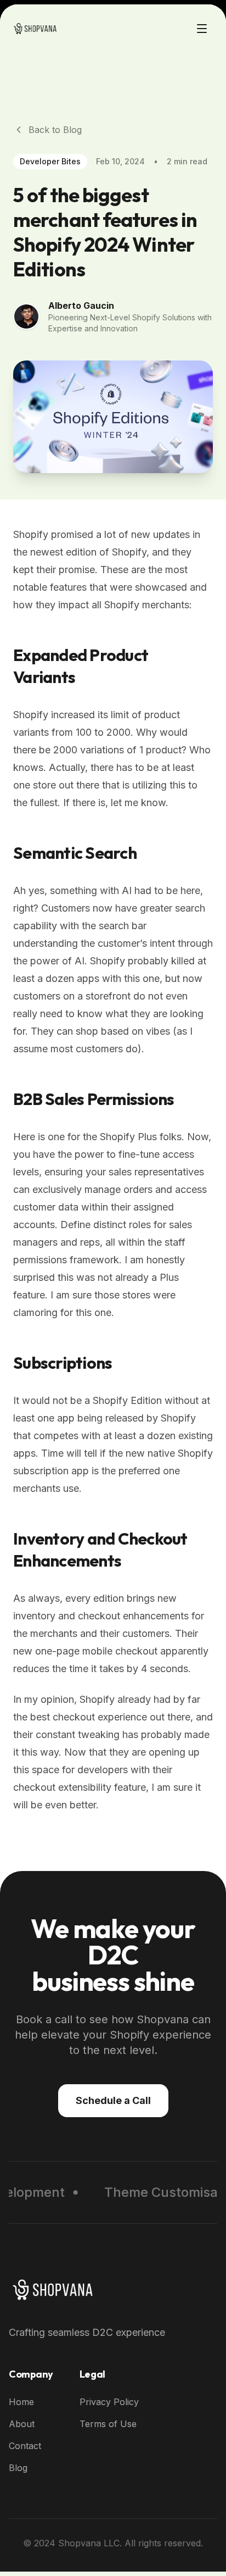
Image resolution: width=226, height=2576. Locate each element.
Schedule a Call (113, 2100)
